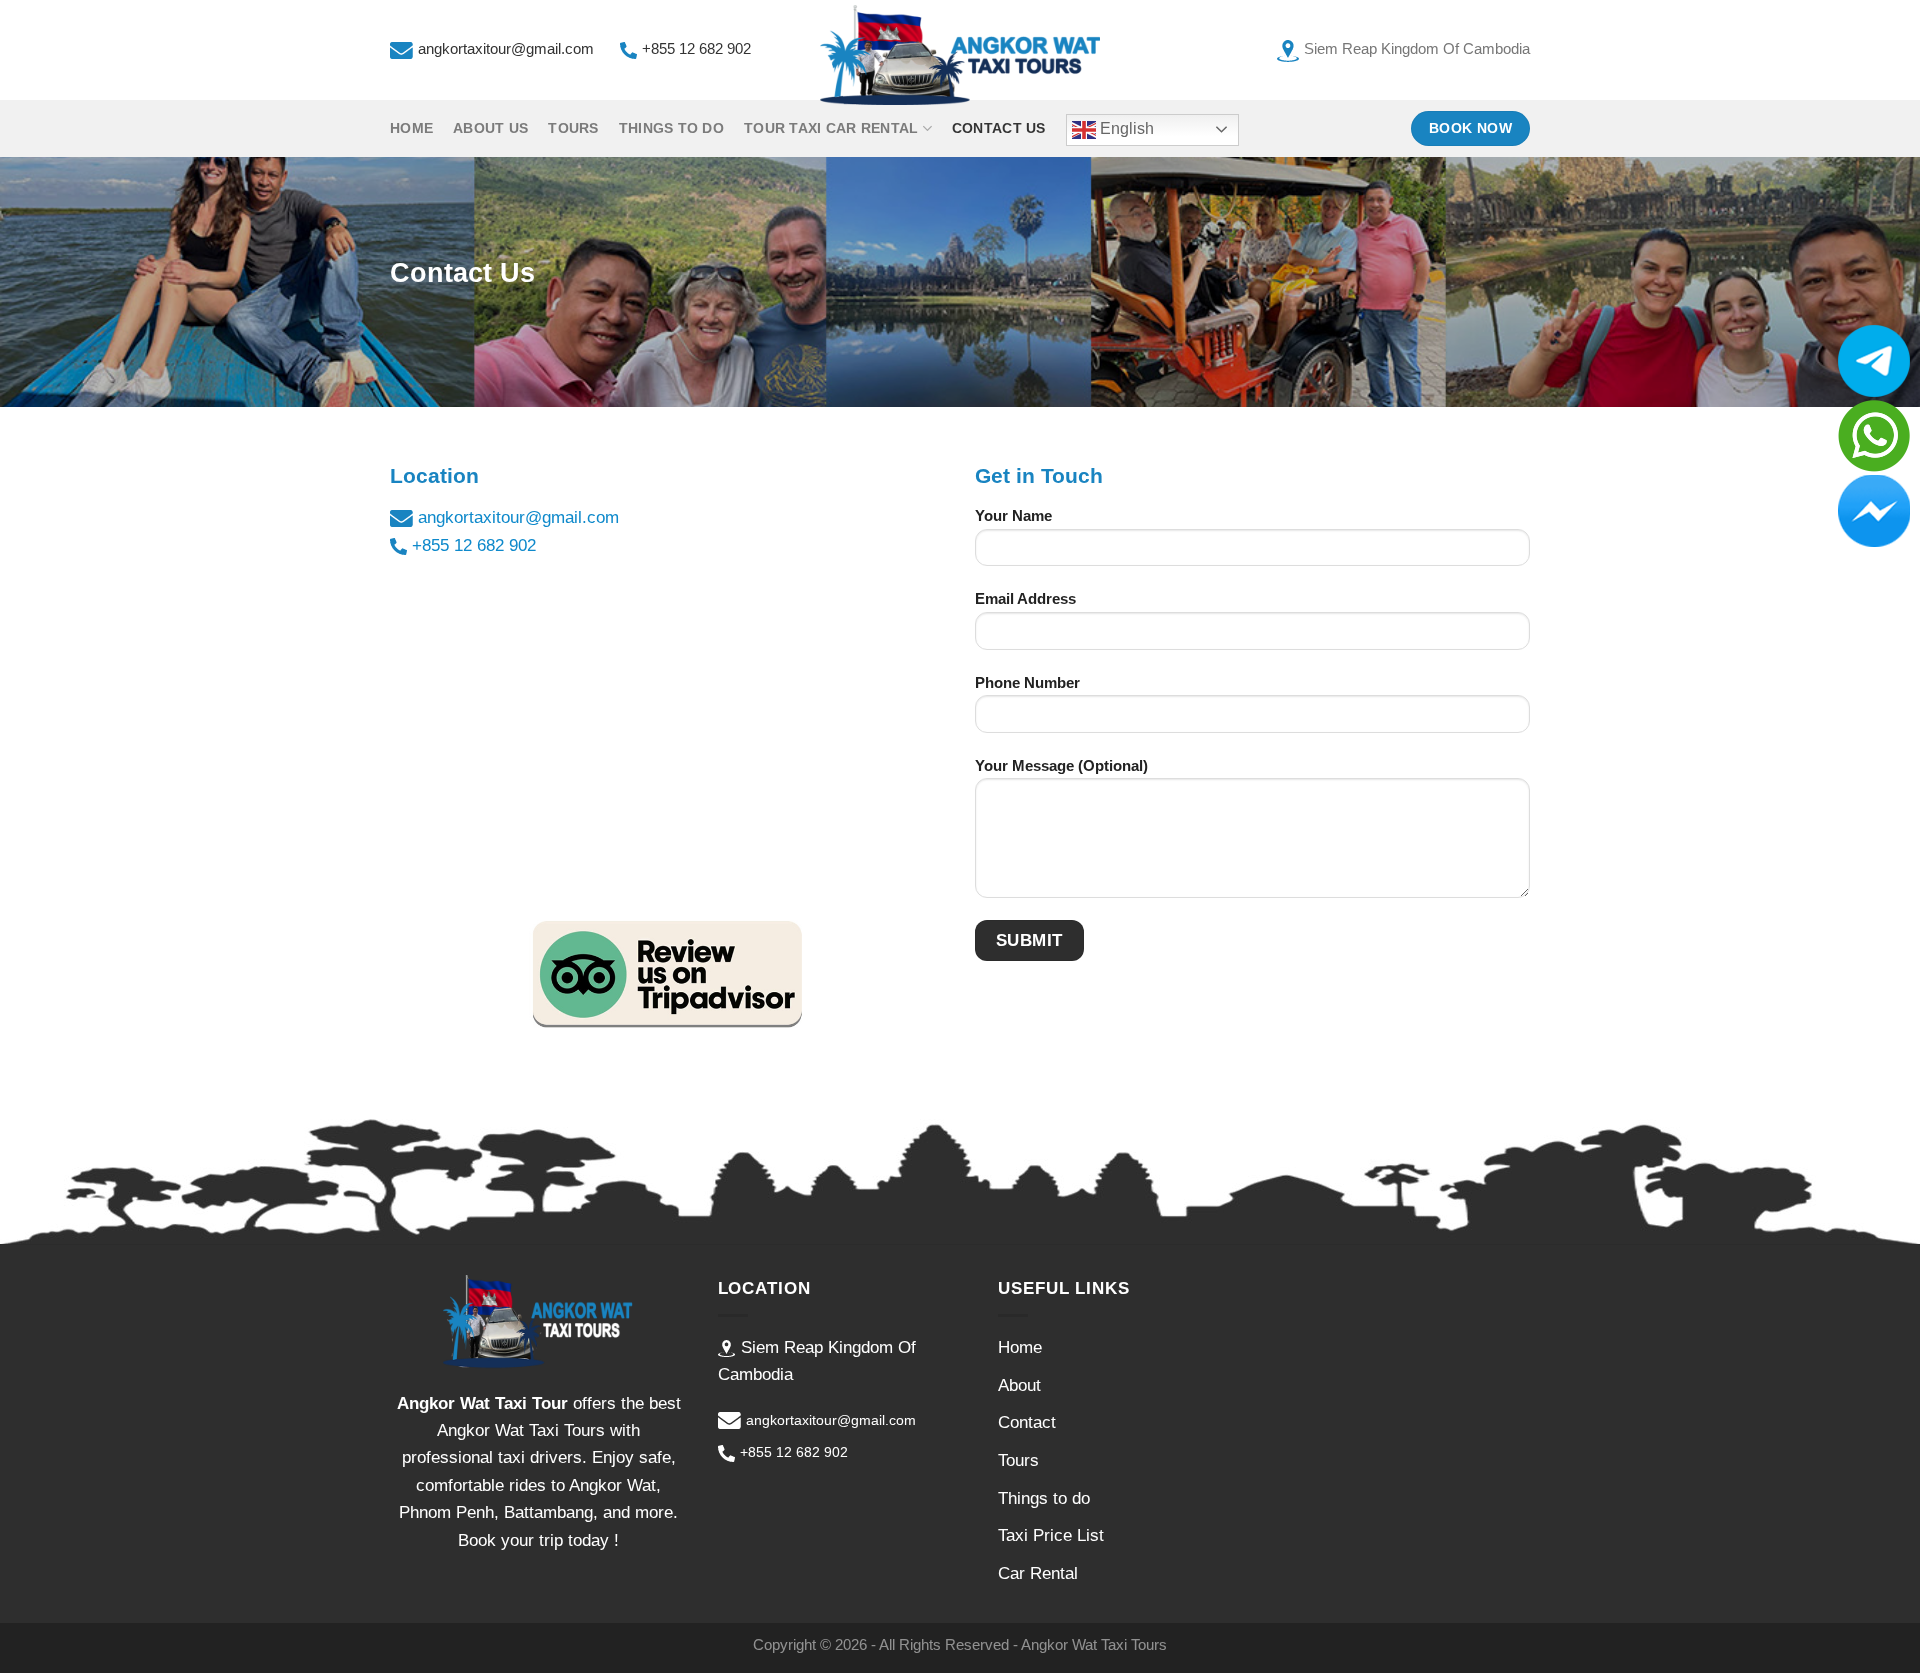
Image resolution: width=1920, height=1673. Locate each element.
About (1019, 1385)
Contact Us (999, 128)
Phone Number (1027, 682)
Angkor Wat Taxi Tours (1094, 1644)
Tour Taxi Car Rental (831, 128)
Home (411, 128)
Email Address (1025, 598)
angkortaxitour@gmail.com (506, 49)
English (1125, 128)
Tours (573, 128)
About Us (490, 128)
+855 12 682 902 (696, 49)
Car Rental (1038, 1573)
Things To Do (671, 128)
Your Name (1013, 515)
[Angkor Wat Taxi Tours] (960, 55)
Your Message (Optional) (1061, 765)
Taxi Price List (1051, 1535)
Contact (1027, 1422)
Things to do (1044, 1498)
